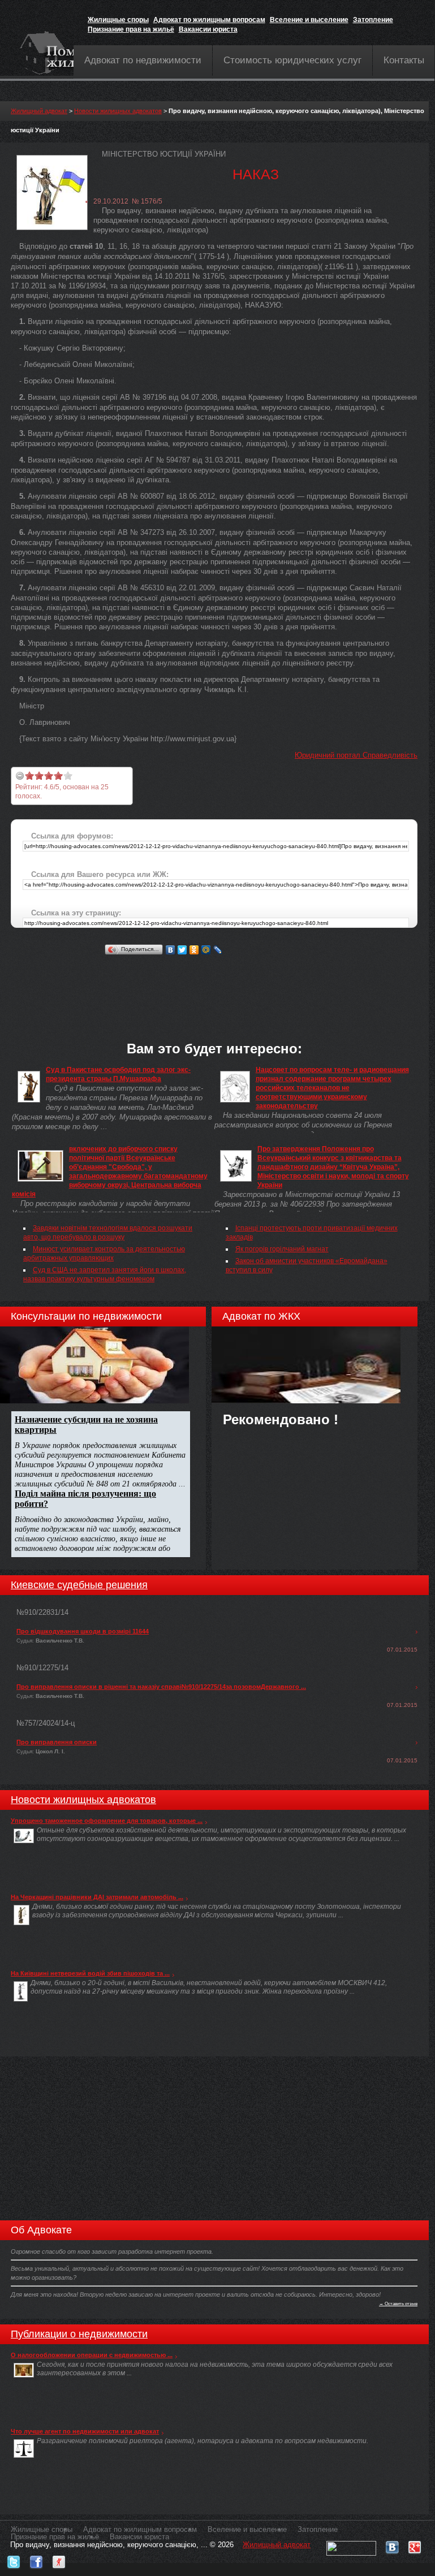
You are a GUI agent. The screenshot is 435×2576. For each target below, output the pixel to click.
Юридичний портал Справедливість (356, 755)
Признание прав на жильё (131, 29)
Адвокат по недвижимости (143, 60)
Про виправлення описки (57, 1742)
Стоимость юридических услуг (292, 60)
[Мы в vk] (392, 2545)
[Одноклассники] (194, 950)
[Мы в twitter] (14, 2559)
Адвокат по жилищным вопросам (209, 20)
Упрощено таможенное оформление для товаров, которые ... (107, 1821)
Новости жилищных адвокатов (118, 111)
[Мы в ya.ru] (59, 2559)
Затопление (373, 20)
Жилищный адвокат (39, 111)
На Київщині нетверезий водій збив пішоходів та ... (90, 1973)
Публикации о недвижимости (79, 2334)
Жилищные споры (118, 20)
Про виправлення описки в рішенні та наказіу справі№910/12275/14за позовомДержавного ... (161, 1687)
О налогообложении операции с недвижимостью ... (92, 2355)
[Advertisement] (217, 983)
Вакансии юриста (208, 29)
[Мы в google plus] (415, 2545)
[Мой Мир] (206, 950)
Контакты (404, 60)
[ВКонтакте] (171, 950)
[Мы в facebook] (36, 2559)
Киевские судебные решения (79, 1585)
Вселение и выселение (309, 20)
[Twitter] (182, 950)
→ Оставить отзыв (398, 2303)
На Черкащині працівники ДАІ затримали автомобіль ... (97, 1897)
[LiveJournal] (218, 950)
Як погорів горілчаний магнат (282, 1249)
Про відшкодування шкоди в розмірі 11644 (83, 1631)
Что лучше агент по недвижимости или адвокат (85, 2431)
